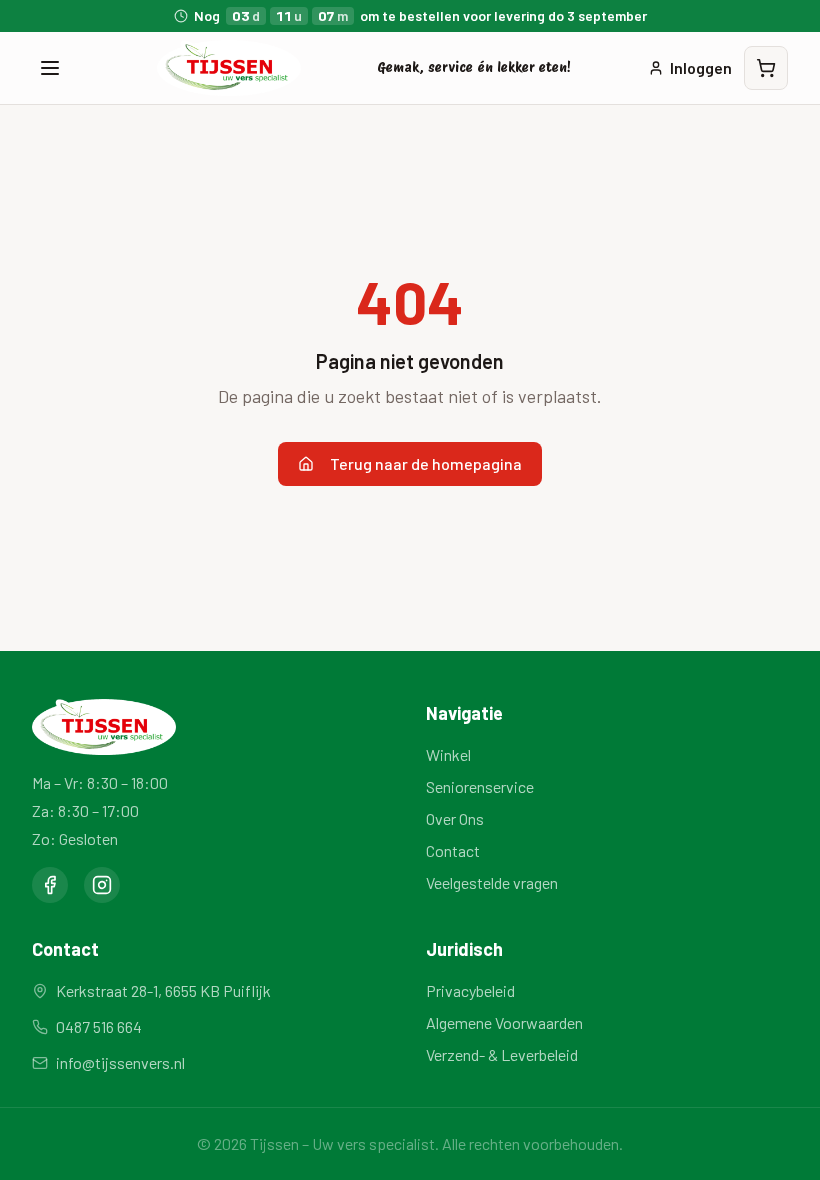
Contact (453, 850)
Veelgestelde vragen (492, 882)
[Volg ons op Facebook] (50, 885)
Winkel (448, 754)
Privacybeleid (470, 990)
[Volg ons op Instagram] (102, 885)
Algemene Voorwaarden (504, 1022)
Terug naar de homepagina (426, 463)
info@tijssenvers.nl (120, 1062)
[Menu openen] (50, 68)
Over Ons (455, 818)
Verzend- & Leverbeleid (502, 1054)
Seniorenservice (480, 786)
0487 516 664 (99, 1026)
